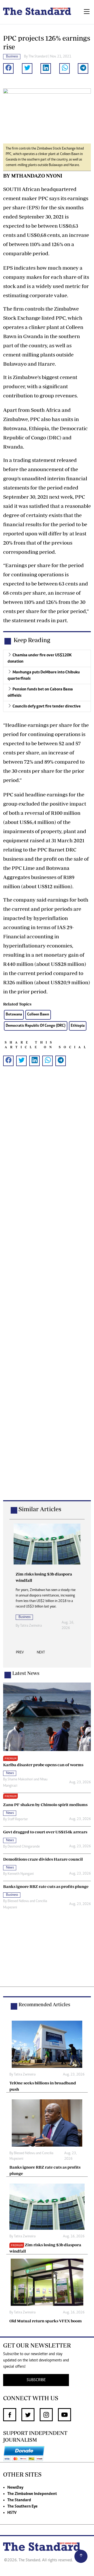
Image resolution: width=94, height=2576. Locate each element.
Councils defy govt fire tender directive (47, 706)
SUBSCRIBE (36, 2380)
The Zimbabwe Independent (32, 2494)
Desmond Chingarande (24, 1847)
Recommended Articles (44, 2004)
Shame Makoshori (20, 1780)
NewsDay (15, 2488)
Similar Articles (40, 1509)
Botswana (14, 1015)
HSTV (12, 2513)
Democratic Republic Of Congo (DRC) (36, 1026)
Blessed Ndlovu (18, 1901)
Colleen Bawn (38, 1015)
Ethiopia (78, 1026)
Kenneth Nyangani (21, 1874)
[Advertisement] (47, 1292)
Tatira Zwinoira (31, 1626)
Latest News (26, 1673)
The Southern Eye (22, 2506)
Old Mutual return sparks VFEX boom (46, 2321)
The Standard (19, 2500)
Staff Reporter (18, 1819)
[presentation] (20, 1654)
